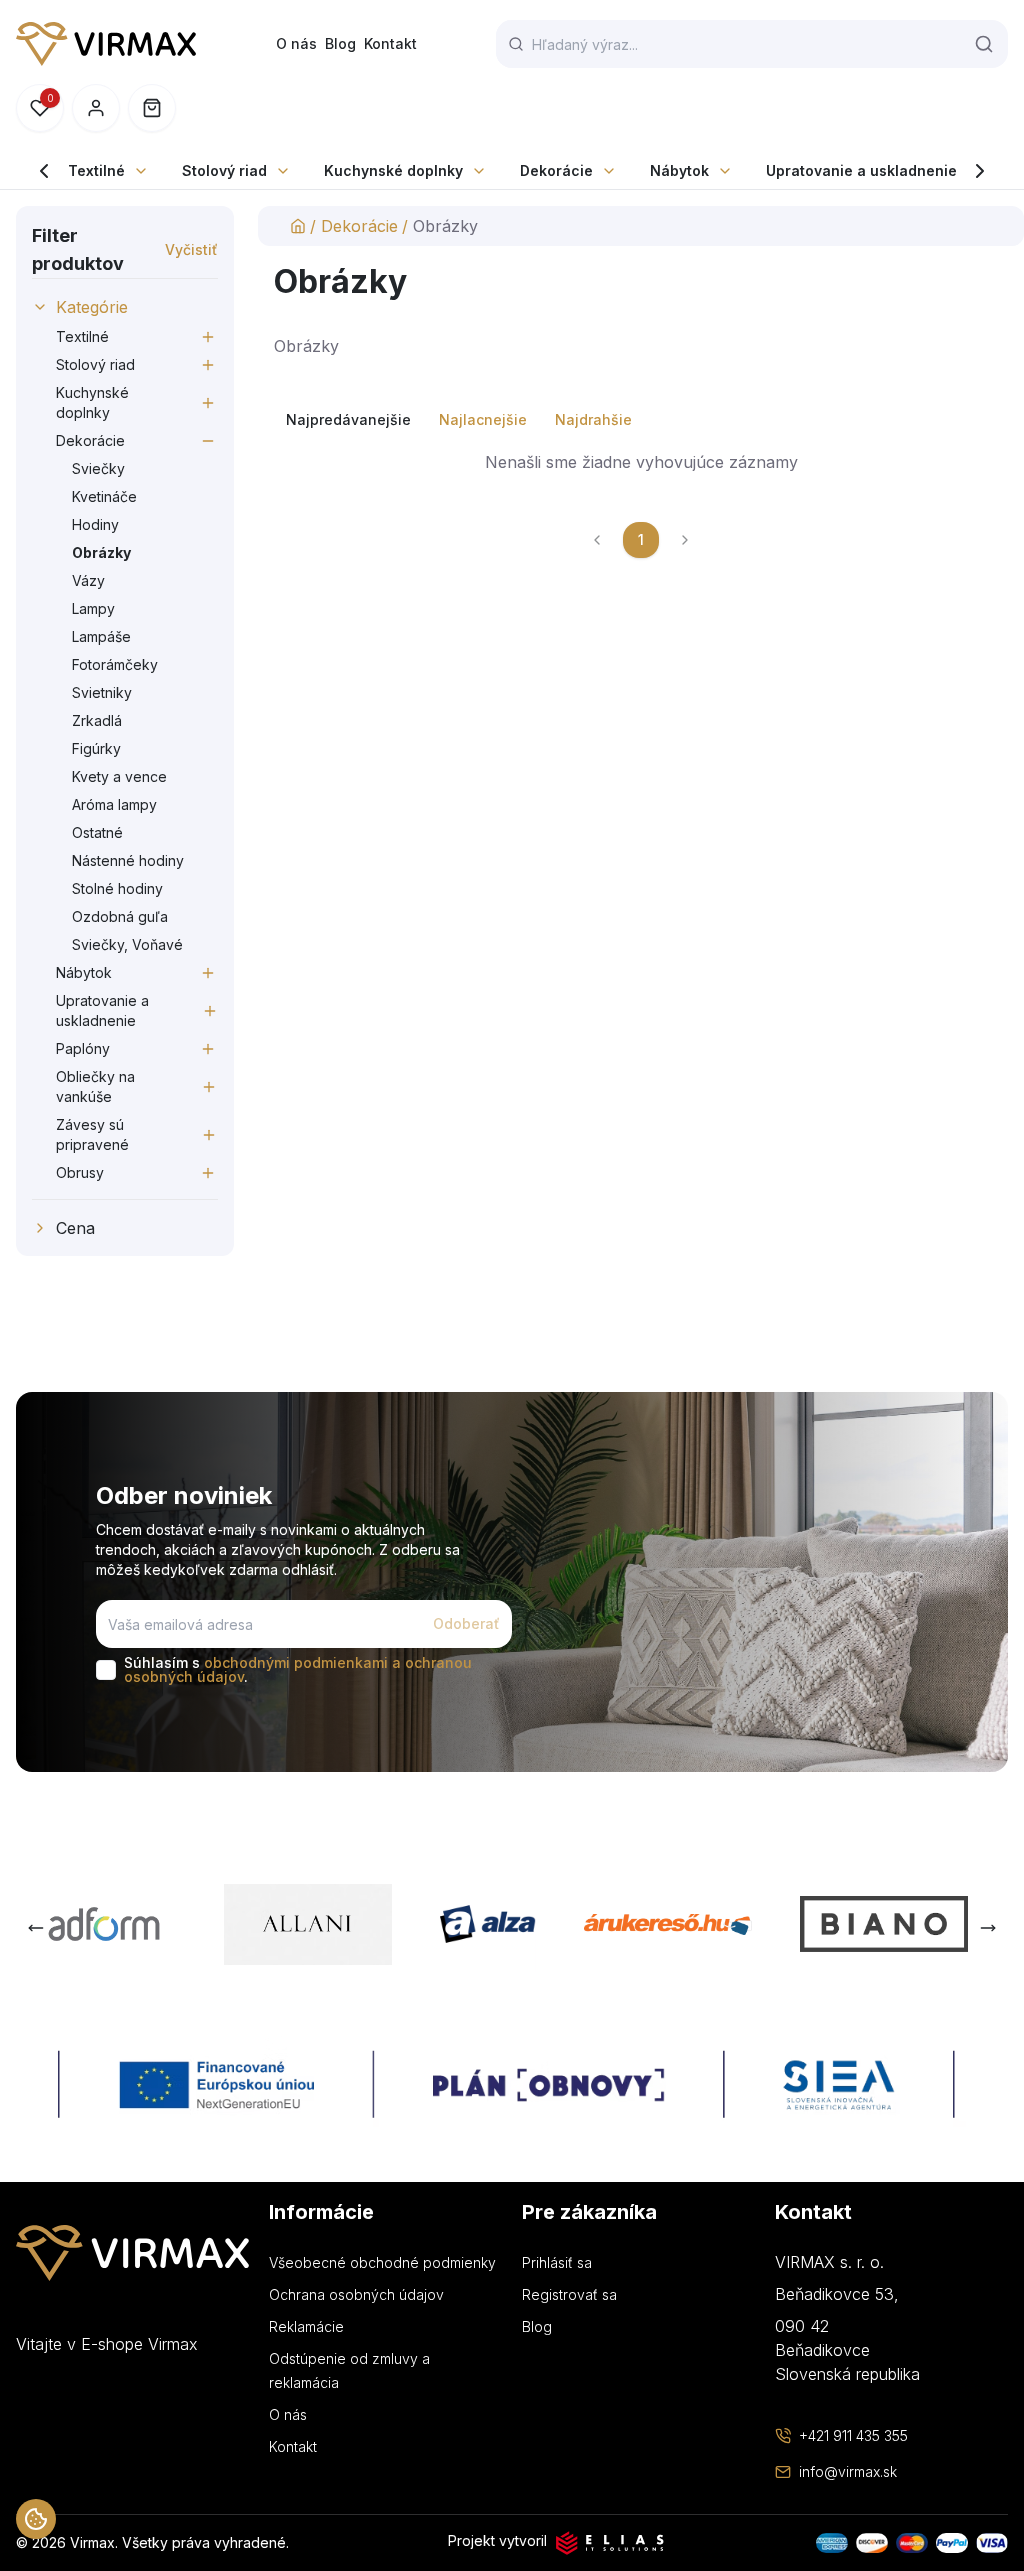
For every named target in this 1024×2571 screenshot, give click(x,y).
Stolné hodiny (117, 888)
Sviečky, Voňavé (127, 944)
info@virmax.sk (848, 2471)
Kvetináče (104, 496)
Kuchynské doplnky (393, 170)
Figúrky (96, 748)
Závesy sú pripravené (92, 1134)
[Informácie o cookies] (36, 2519)
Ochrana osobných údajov (356, 2294)
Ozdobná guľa (120, 916)
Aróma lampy (114, 804)
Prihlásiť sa (557, 2262)
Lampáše (101, 636)
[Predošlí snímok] (36, 1928)
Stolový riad (224, 170)
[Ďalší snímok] (988, 1928)
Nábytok (679, 170)
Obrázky (101, 552)
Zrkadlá (97, 720)
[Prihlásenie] (96, 108)
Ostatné (97, 832)
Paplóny (83, 1048)
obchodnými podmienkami (296, 1662)
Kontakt (390, 43)
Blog (340, 43)
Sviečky (98, 468)
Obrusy (80, 1172)
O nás (296, 43)
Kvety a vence (119, 776)
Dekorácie (556, 170)
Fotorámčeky (115, 664)
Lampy (93, 608)
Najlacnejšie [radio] (483, 419)
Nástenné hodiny (128, 860)
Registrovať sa (569, 2294)
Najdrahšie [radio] (593, 419)
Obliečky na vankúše (95, 1086)
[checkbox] (106, 1670)
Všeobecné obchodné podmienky (382, 2262)
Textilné (96, 170)
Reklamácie (306, 2326)
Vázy (88, 580)
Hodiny (95, 524)
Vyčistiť (191, 249)
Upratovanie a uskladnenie (861, 170)
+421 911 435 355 (853, 2435)
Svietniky (102, 692)
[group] (641, 420)
